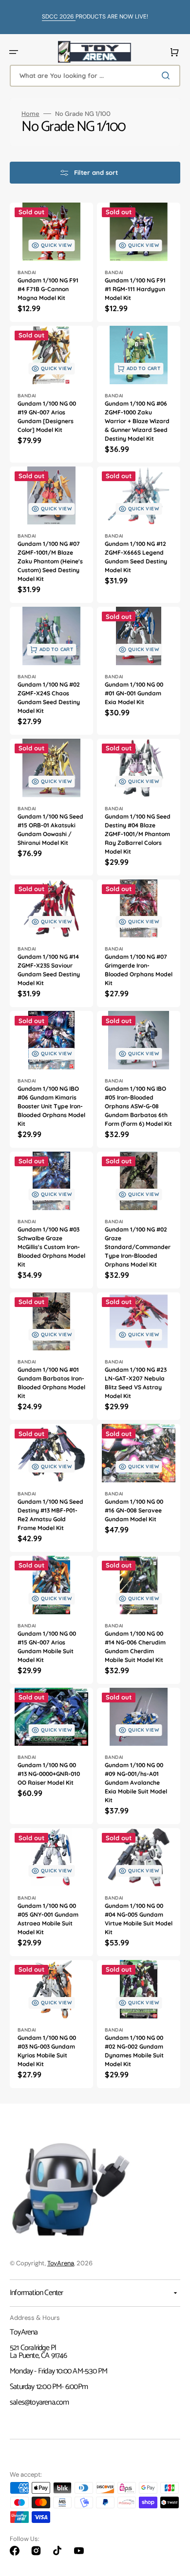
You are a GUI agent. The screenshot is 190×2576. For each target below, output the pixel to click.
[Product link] (51, 262)
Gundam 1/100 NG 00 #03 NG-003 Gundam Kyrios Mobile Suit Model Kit (47, 2051)
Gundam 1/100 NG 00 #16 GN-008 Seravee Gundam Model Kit (134, 1510)
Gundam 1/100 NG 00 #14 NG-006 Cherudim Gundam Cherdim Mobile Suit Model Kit (135, 1647)
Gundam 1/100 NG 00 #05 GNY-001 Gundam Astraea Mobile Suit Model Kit (48, 1919)
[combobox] (95, 76)
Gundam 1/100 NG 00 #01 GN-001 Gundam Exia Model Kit (134, 693)
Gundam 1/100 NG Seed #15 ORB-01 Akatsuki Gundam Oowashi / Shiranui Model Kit (50, 830)
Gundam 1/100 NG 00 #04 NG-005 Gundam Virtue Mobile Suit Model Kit (139, 1919)
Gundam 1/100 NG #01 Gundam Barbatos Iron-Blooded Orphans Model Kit (51, 1383)
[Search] (168, 75)
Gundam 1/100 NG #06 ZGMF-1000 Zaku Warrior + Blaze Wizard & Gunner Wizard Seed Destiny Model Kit (137, 421)
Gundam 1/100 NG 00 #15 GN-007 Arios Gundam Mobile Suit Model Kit (47, 1647)
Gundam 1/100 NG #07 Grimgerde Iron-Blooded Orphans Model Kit (139, 970)
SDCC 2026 (59, 17)
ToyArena (61, 2263)
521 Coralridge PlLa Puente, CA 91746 (38, 2352)
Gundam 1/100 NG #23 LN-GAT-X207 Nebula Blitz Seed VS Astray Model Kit (136, 1383)
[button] (14, 52)
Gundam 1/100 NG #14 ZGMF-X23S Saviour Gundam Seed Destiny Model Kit (49, 970)
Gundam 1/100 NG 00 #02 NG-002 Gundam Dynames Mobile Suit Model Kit (134, 2051)
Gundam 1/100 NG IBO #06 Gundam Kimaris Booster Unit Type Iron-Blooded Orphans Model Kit (51, 1106)
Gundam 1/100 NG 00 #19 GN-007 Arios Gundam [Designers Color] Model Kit (47, 417)
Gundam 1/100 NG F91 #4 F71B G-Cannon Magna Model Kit (48, 289)
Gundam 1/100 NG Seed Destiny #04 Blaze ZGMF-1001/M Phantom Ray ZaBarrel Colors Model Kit (138, 834)
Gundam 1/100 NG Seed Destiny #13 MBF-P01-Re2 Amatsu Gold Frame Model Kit (50, 1515)
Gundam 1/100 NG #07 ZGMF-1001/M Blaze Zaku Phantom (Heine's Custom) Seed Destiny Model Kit (50, 561)
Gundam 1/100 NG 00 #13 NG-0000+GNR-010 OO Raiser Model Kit (49, 1774)
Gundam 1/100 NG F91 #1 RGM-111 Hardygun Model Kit (135, 289)
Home (30, 114)
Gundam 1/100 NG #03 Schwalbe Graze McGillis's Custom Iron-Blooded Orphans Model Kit (51, 1247)
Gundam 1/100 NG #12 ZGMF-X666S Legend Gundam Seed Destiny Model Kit (136, 557)
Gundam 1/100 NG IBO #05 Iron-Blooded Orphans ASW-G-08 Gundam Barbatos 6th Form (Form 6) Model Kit (138, 1106)
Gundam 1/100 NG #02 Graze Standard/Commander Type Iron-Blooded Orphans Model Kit (138, 1247)
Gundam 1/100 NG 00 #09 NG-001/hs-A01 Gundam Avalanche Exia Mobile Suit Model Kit (136, 1783)
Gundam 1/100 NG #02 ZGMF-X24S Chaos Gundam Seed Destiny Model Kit (49, 698)
